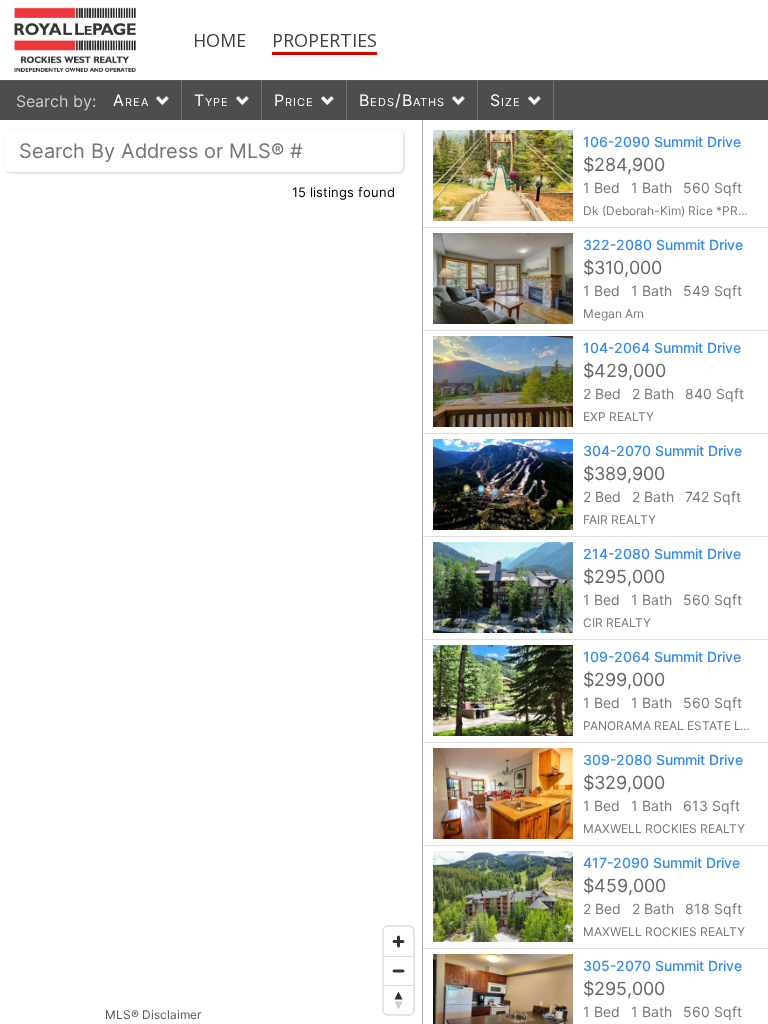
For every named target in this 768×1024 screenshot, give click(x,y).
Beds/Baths (402, 100)
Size (505, 100)
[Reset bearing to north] (398, 999)
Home (219, 40)
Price (294, 100)
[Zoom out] (398, 970)
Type (211, 100)
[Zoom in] (398, 941)
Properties (324, 40)
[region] (211, 572)
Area (131, 100)
